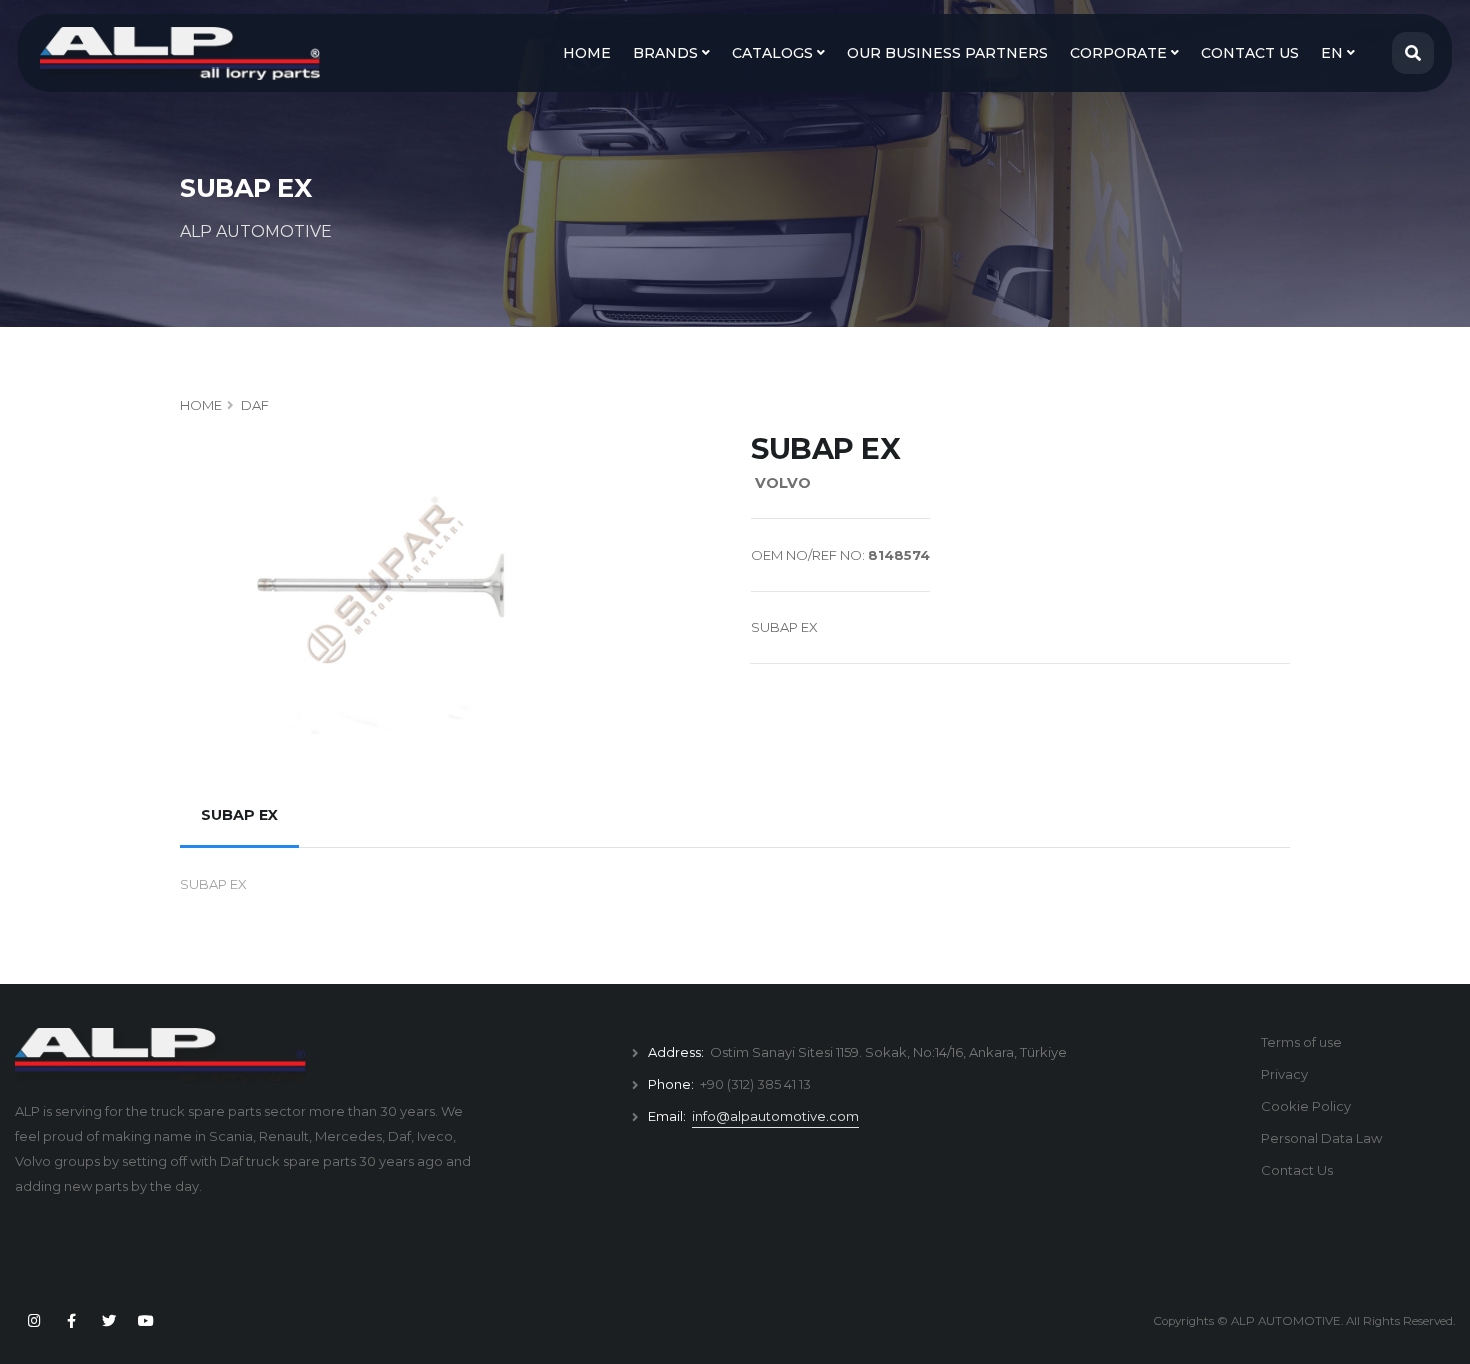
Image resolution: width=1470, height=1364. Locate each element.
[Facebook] (71, 1321)
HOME (587, 53)
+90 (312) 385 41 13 (755, 1084)
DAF (255, 405)
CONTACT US (1250, 53)
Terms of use (1301, 1042)
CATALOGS (774, 53)
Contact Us (1297, 1170)
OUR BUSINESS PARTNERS (947, 53)
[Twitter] (109, 1321)
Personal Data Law (1321, 1138)
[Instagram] (34, 1321)
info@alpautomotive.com (775, 1116)
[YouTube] (146, 1321)
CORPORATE (1120, 53)
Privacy (1284, 1074)
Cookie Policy (1306, 1106)
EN (1334, 53)
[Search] (1413, 53)
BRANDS (667, 53)
